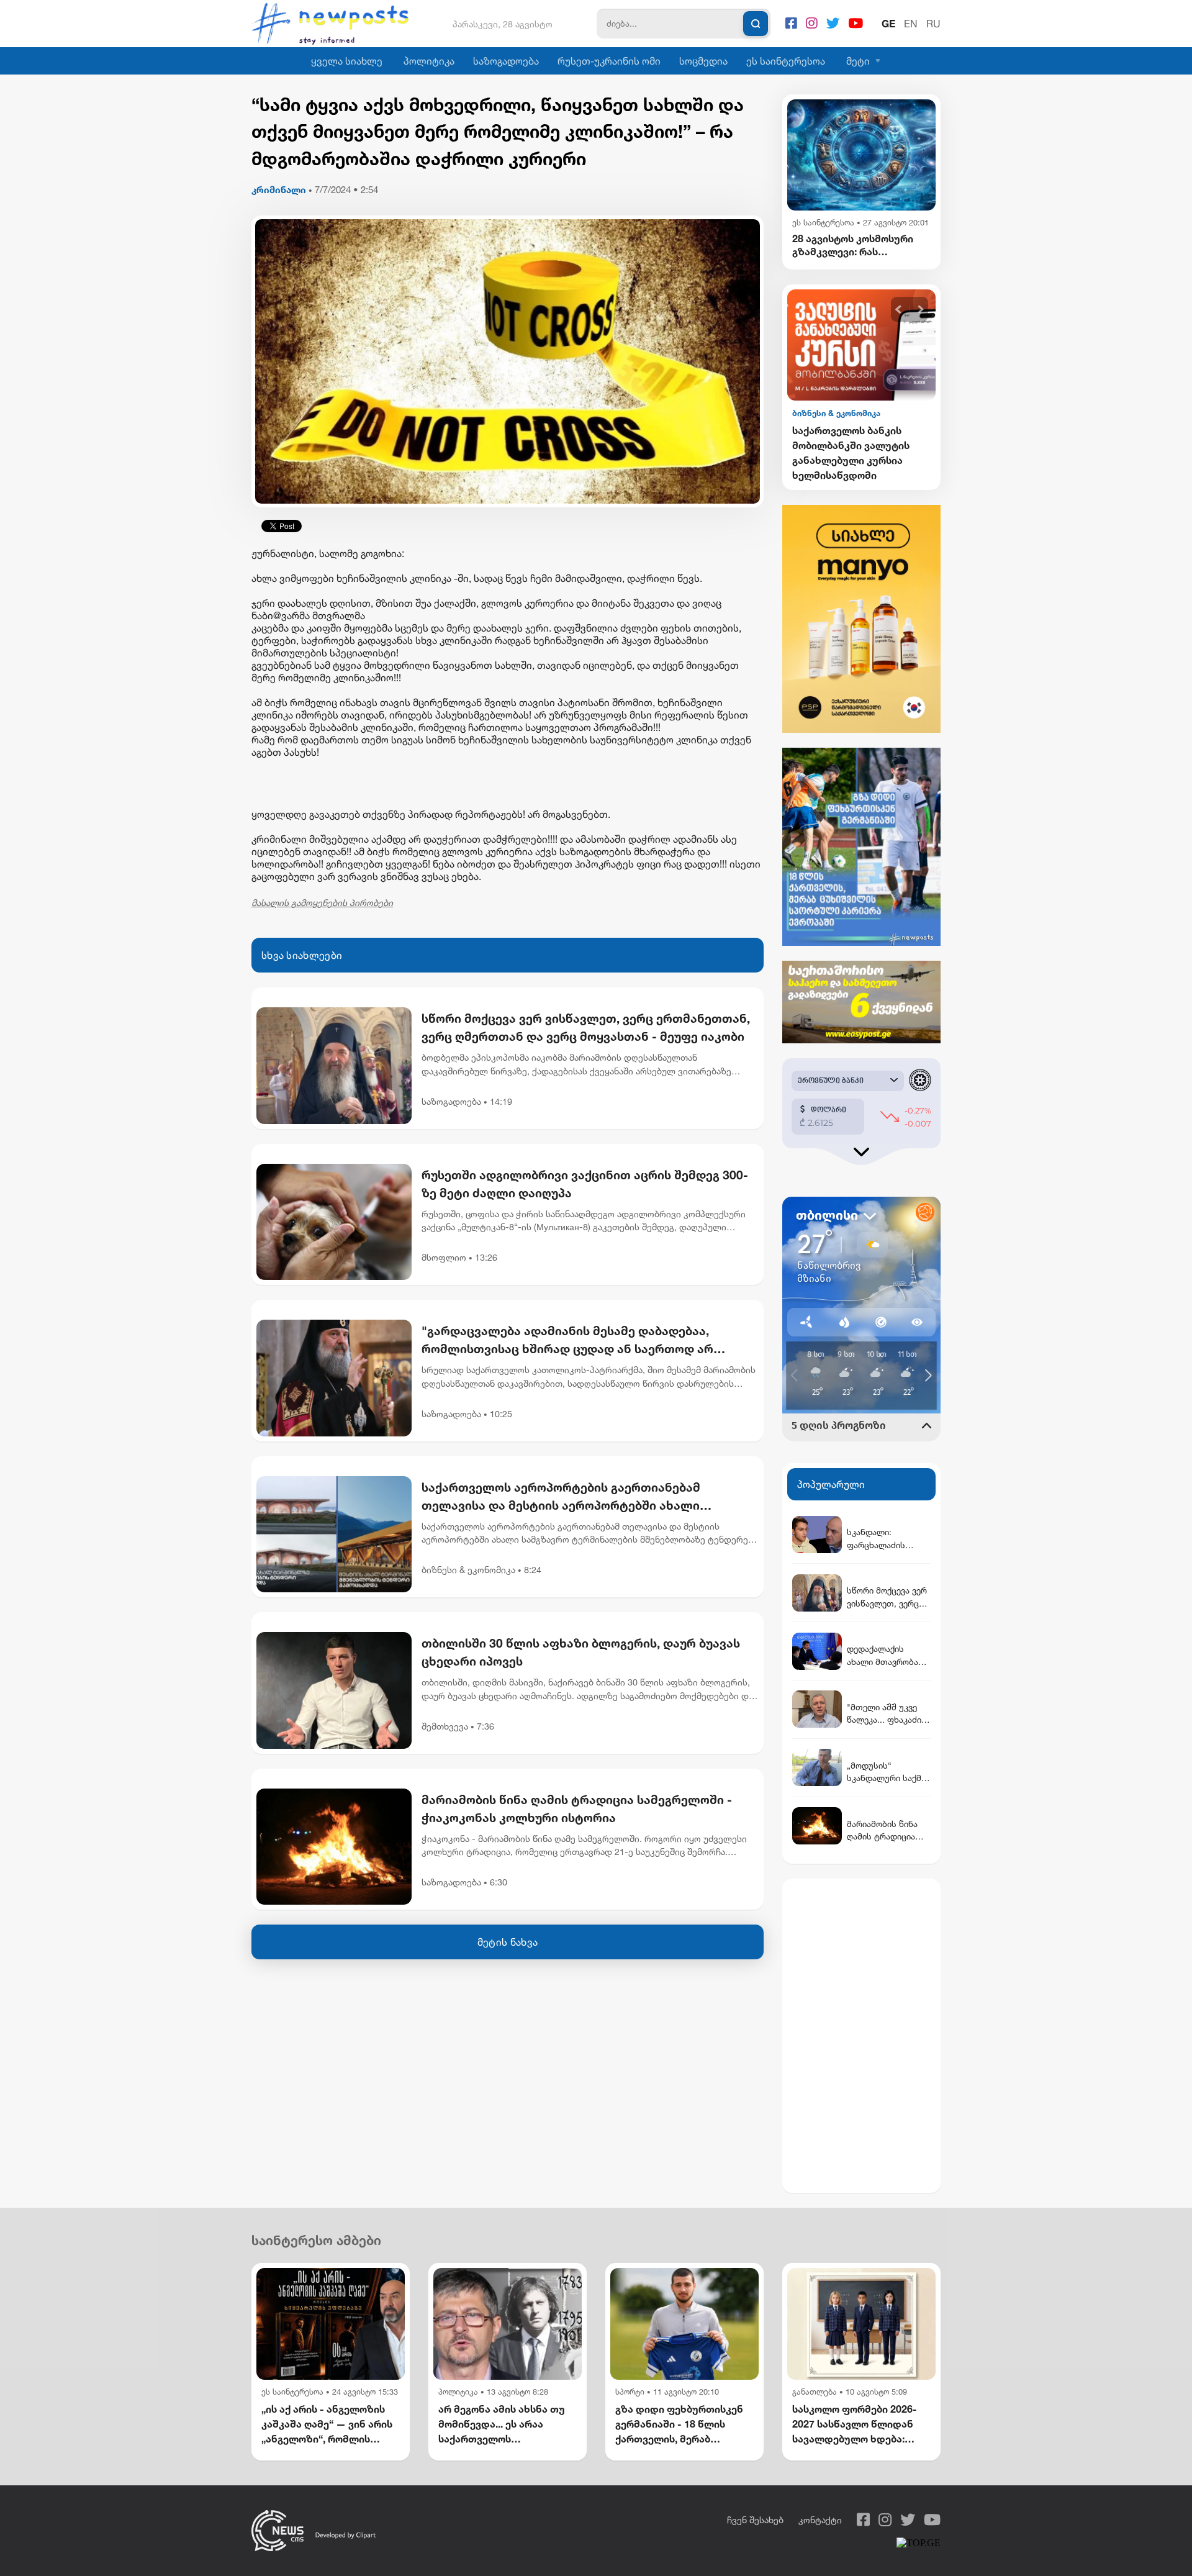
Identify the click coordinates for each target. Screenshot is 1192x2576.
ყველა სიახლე (347, 61)
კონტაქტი (820, 2520)
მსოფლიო (444, 1257)
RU (933, 24)
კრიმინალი (279, 190)
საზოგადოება (506, 61)
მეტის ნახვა (508, 1942)
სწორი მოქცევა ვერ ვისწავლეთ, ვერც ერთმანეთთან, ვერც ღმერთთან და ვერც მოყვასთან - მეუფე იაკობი (586, 1027)
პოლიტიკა (429, 61)
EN (911, 24)
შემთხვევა (445, 1726)
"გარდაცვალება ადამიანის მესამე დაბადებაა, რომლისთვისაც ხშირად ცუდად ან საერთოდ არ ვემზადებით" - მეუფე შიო (567, 1341)
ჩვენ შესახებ (755, 2520)
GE (888, 24)
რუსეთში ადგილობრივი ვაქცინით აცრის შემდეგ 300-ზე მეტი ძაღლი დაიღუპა (585, 1184)
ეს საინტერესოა (786, 61)
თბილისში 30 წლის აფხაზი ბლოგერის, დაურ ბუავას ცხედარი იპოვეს (581, 1652)
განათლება (815, 2392)
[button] (899, 310)
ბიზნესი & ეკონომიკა (468, 1570)
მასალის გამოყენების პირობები (322, 903)
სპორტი (630, 2392)
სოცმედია (703, 61)
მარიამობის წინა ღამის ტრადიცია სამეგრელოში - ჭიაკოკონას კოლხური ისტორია (577, 1808)
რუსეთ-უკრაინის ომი (609, 61)
